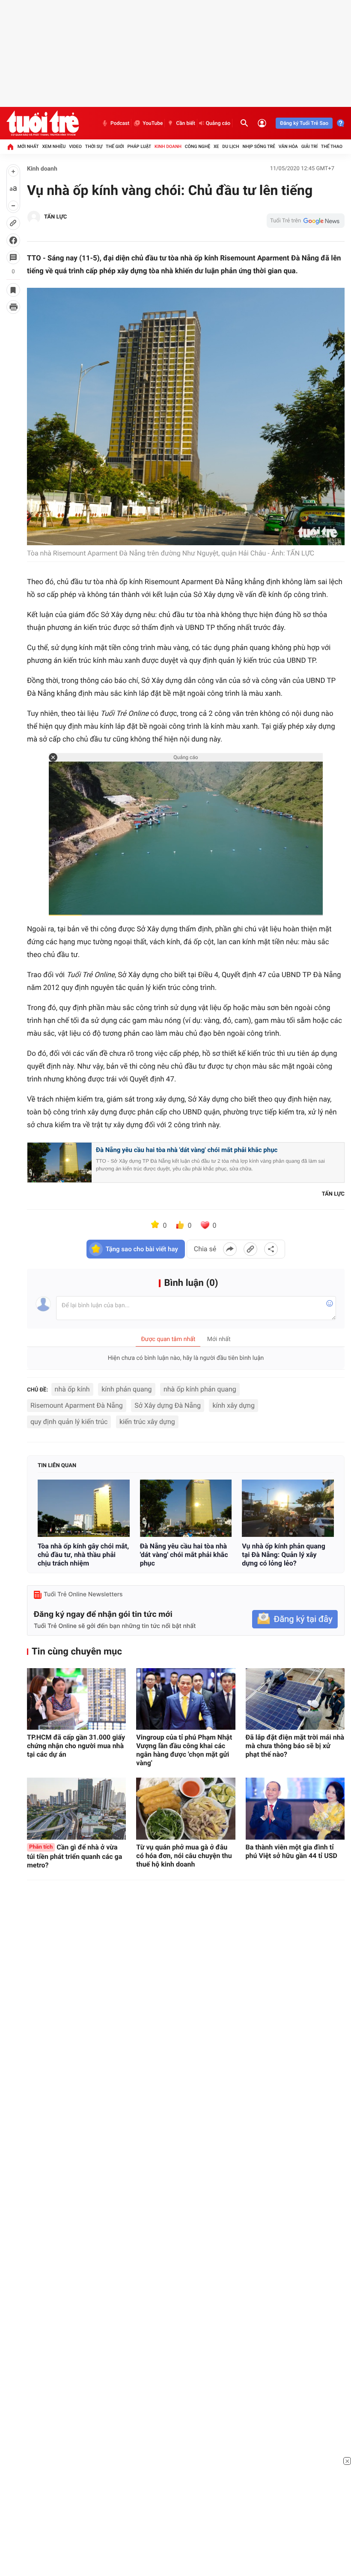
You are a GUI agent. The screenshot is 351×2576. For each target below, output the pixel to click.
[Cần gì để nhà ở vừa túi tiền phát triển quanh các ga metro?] (76, 1809)
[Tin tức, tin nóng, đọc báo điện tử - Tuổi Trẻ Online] (43, 123)
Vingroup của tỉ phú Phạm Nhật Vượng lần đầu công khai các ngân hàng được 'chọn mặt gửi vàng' (184, 1750)
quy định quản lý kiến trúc (69, 1422)
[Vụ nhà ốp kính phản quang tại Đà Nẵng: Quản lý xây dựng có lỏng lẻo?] (288, 1508)
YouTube (153, 123)
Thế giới (115, 146)
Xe (216, 146)
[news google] (306, 221)
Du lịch (231, 146)
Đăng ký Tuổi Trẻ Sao (304, 123)
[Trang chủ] (10, 147)
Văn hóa (288, 146)
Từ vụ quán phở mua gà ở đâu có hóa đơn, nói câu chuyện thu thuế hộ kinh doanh (184, 1856)
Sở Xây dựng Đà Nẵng (168, 1405)
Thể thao (332, 146)
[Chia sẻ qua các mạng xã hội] (271, 1249)
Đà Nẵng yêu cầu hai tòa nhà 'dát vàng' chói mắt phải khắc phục (187, 1150)
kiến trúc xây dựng (147, 1422)
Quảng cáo (218, 123)
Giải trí (309, 146)
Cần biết (185, 123)
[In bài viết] (13, 307)
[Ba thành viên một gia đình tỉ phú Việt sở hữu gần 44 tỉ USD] (295, 1809)
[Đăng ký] (295, 1619)
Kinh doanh (168, 146)
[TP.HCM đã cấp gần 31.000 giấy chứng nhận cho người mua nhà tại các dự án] (76, 1699)
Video (75, 146)
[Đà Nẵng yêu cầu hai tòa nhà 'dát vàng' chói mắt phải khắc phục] (186, 1508)
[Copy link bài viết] (250, 1249)
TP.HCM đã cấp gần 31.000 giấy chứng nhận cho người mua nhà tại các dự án (76, 1746)
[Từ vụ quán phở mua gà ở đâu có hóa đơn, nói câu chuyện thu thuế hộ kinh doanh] (186, 1809)
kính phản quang (126, 1389)
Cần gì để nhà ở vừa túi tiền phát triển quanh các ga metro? (74, 1856)
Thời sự (94, 146)
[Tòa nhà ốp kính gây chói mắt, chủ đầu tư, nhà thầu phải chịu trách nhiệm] (84, 1508)
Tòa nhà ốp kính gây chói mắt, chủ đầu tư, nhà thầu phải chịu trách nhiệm (83, 1555)
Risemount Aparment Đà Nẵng (77, 1405)
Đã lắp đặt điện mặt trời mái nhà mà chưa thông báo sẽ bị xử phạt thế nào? (295, 1746)
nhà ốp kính (72, 1389)
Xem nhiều (54, 146)
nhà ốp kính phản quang (200, 1389)
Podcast (120, 123)
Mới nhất (28, 146)
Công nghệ (198, 146)
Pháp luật (140, 146)
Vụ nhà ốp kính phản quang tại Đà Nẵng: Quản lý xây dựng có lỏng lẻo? (284, 1555)
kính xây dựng (233, 1405)
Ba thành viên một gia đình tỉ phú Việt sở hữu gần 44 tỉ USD (292, 1851)
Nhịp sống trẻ (259, 146)
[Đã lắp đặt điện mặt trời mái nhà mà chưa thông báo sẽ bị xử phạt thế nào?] (295, 1699)
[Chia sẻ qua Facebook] (230, 1249)
